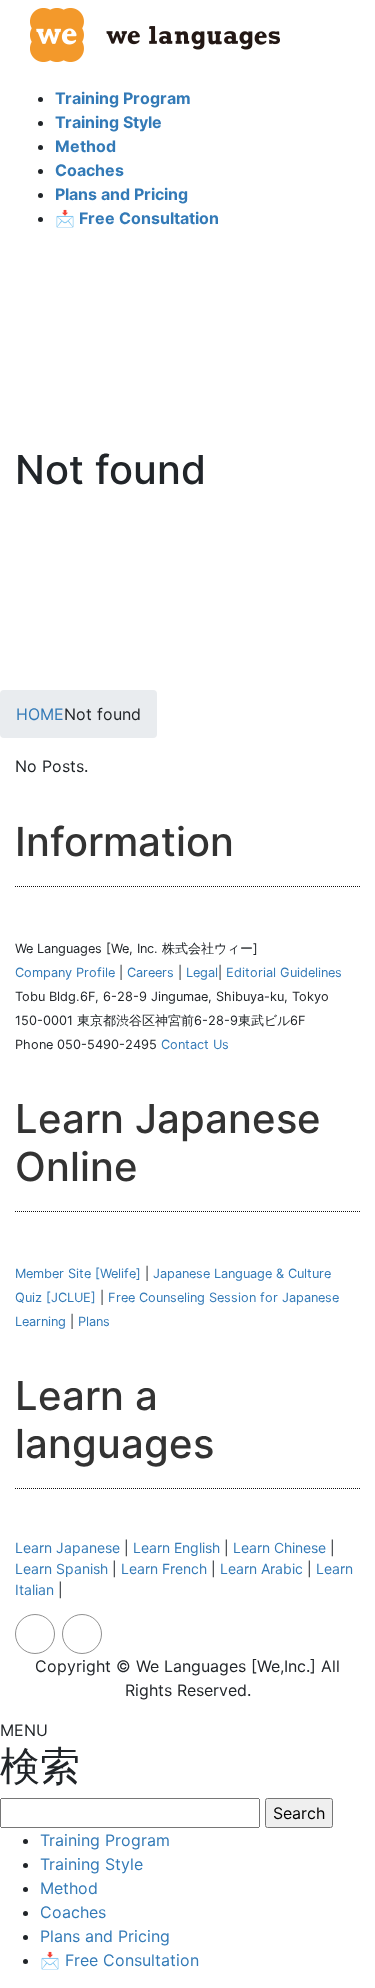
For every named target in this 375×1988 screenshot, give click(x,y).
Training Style (91, 1864)
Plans (94, 1321)
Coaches (73, 1912)
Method (69, 1888)
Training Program (105, 1840)
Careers (150, 972)
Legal (202, 972)
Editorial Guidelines (284, 972)
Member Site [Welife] (78, 1273)
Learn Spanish (61, 1568)
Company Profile (65, 972)
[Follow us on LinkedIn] (82, 1634)
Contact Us (195, 1044)
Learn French (164, 1568)
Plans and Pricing (105, 1936)
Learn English (176, 1547)
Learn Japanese (67, 1547)
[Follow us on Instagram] (35, 1634)
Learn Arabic (261, 1568)
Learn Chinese (279, 1547)
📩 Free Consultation (119, 1960)
